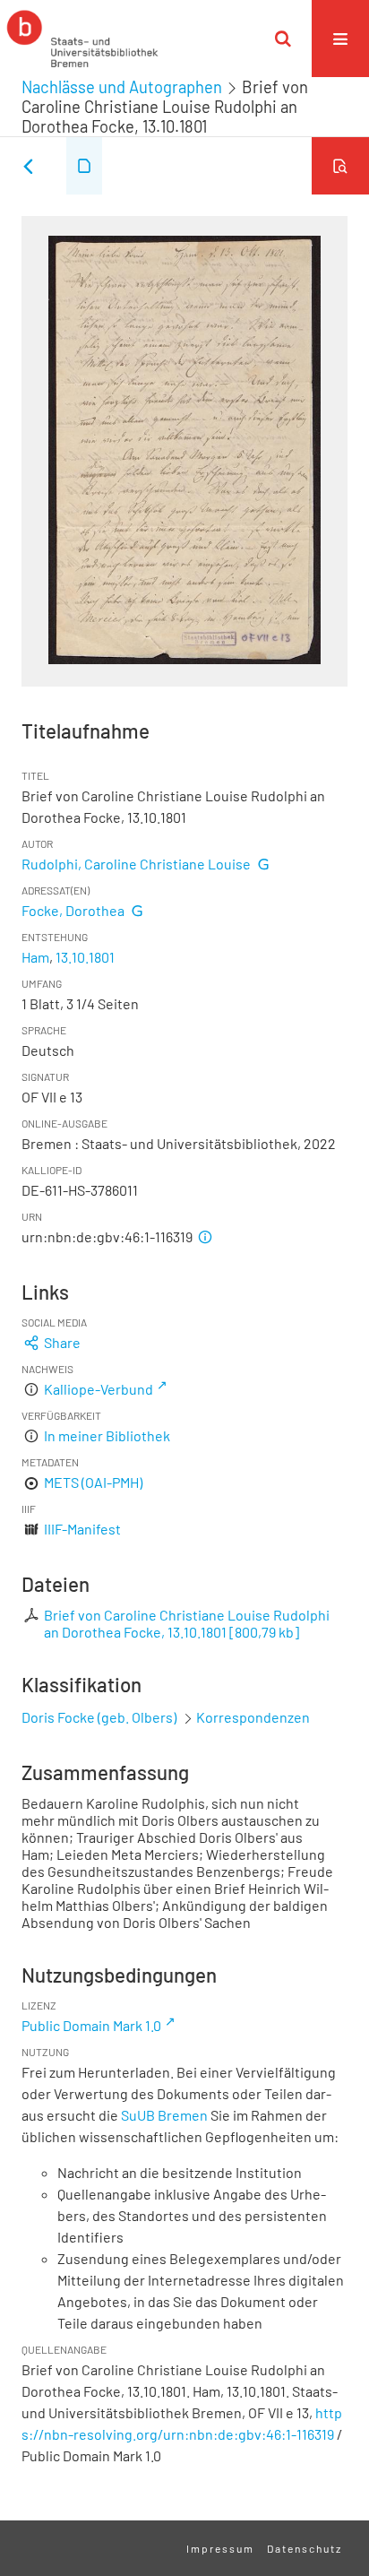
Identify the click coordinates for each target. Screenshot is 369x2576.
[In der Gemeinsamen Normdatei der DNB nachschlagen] (263, 864)
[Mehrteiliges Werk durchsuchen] (340, 166)
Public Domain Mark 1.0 (91, 2025)
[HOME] (82, 39)
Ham (35, 957)
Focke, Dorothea (73, 910)
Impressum (220, 2548)
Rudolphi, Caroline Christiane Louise (136, 864)
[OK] (283, 39)
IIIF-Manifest (82, 1529)
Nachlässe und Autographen (122, 87)
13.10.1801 (85, 957)
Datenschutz (305, 2548)
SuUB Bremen (164, 2115)
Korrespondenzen (253, 1717)
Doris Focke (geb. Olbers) (99, 1717)
